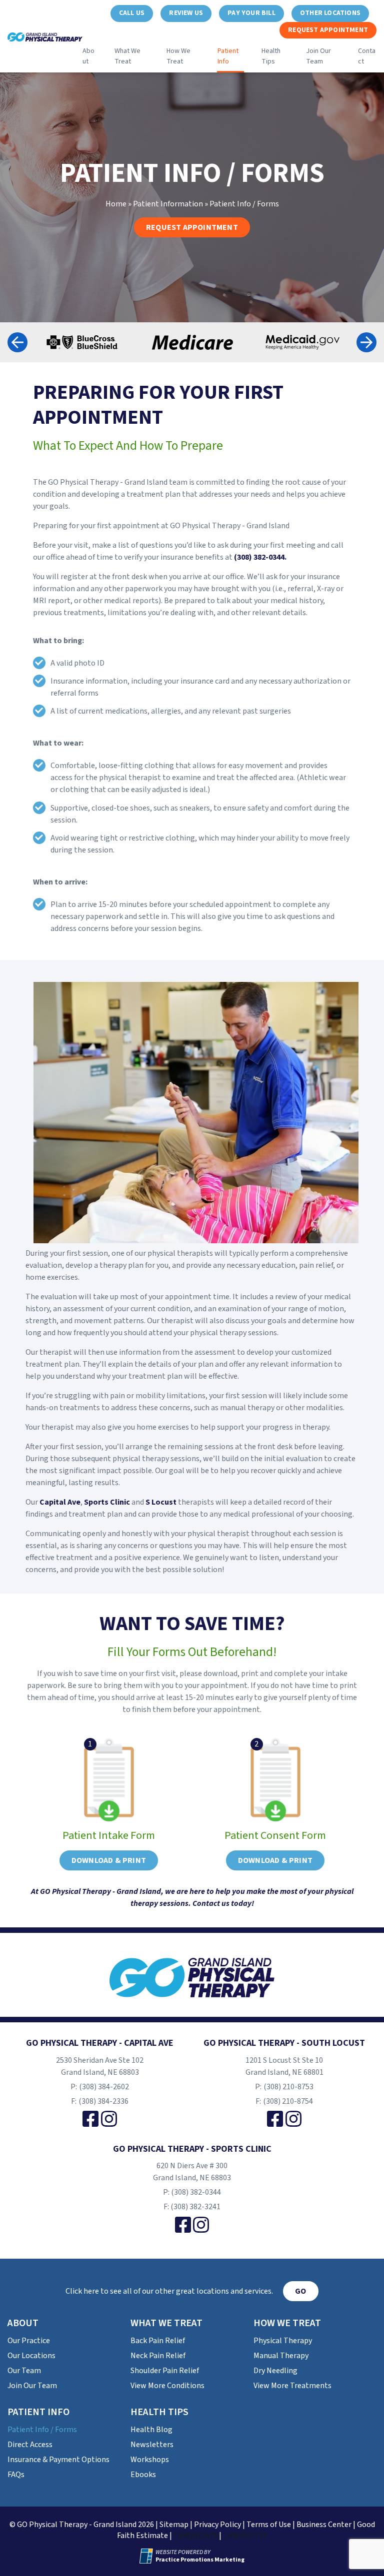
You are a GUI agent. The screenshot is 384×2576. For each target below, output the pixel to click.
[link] (90, 2119)
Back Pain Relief (158, 2341)
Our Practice (29, 2341)
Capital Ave (60, 1502)
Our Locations (31, 2356)
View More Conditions (167, 2386)
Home (116, 204)
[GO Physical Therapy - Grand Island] (192, 1978)
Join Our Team (318, 56)
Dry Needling (275, 2371)
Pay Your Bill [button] (251, 13)
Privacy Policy (217, 2525)
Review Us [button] (186, 13)
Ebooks (143, 2475)
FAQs (16, 2475)
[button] (132, 13)
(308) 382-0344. (260, 557)
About (88, 56)
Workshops (150, 2460)
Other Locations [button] (330, 13)
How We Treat (178, 56)
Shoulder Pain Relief (165, 2371)
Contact (367, 56)
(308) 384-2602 (104, 2087)
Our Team (24, 2371)
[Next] (366, 342)
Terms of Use (269, 2525)
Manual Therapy (281, 2356)
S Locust (161, 1502)
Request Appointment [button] (328, 30)
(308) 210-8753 (288, 2087)
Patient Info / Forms (42, 2430)
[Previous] (17, 342)
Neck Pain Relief (158, 2356)
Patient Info (228, 56)
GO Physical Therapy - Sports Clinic (192, 2149)
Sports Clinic (107, 1502)
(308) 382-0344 (196, 2192)
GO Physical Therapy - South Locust (284, 2043)
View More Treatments (292, 2386)
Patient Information (168, 204)
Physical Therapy (283, 2341)
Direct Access (30, 2445)
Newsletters (152, 2445)
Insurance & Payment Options (58, 2460)
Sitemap (174, 2525)
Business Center (324, 2525)
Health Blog (151, 2430)
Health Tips (271, 56)
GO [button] (300, 2291)
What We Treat (127, 56)
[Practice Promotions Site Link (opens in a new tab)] (147, 2556)
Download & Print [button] (109, 1860)
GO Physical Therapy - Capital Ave (100, 2043)
